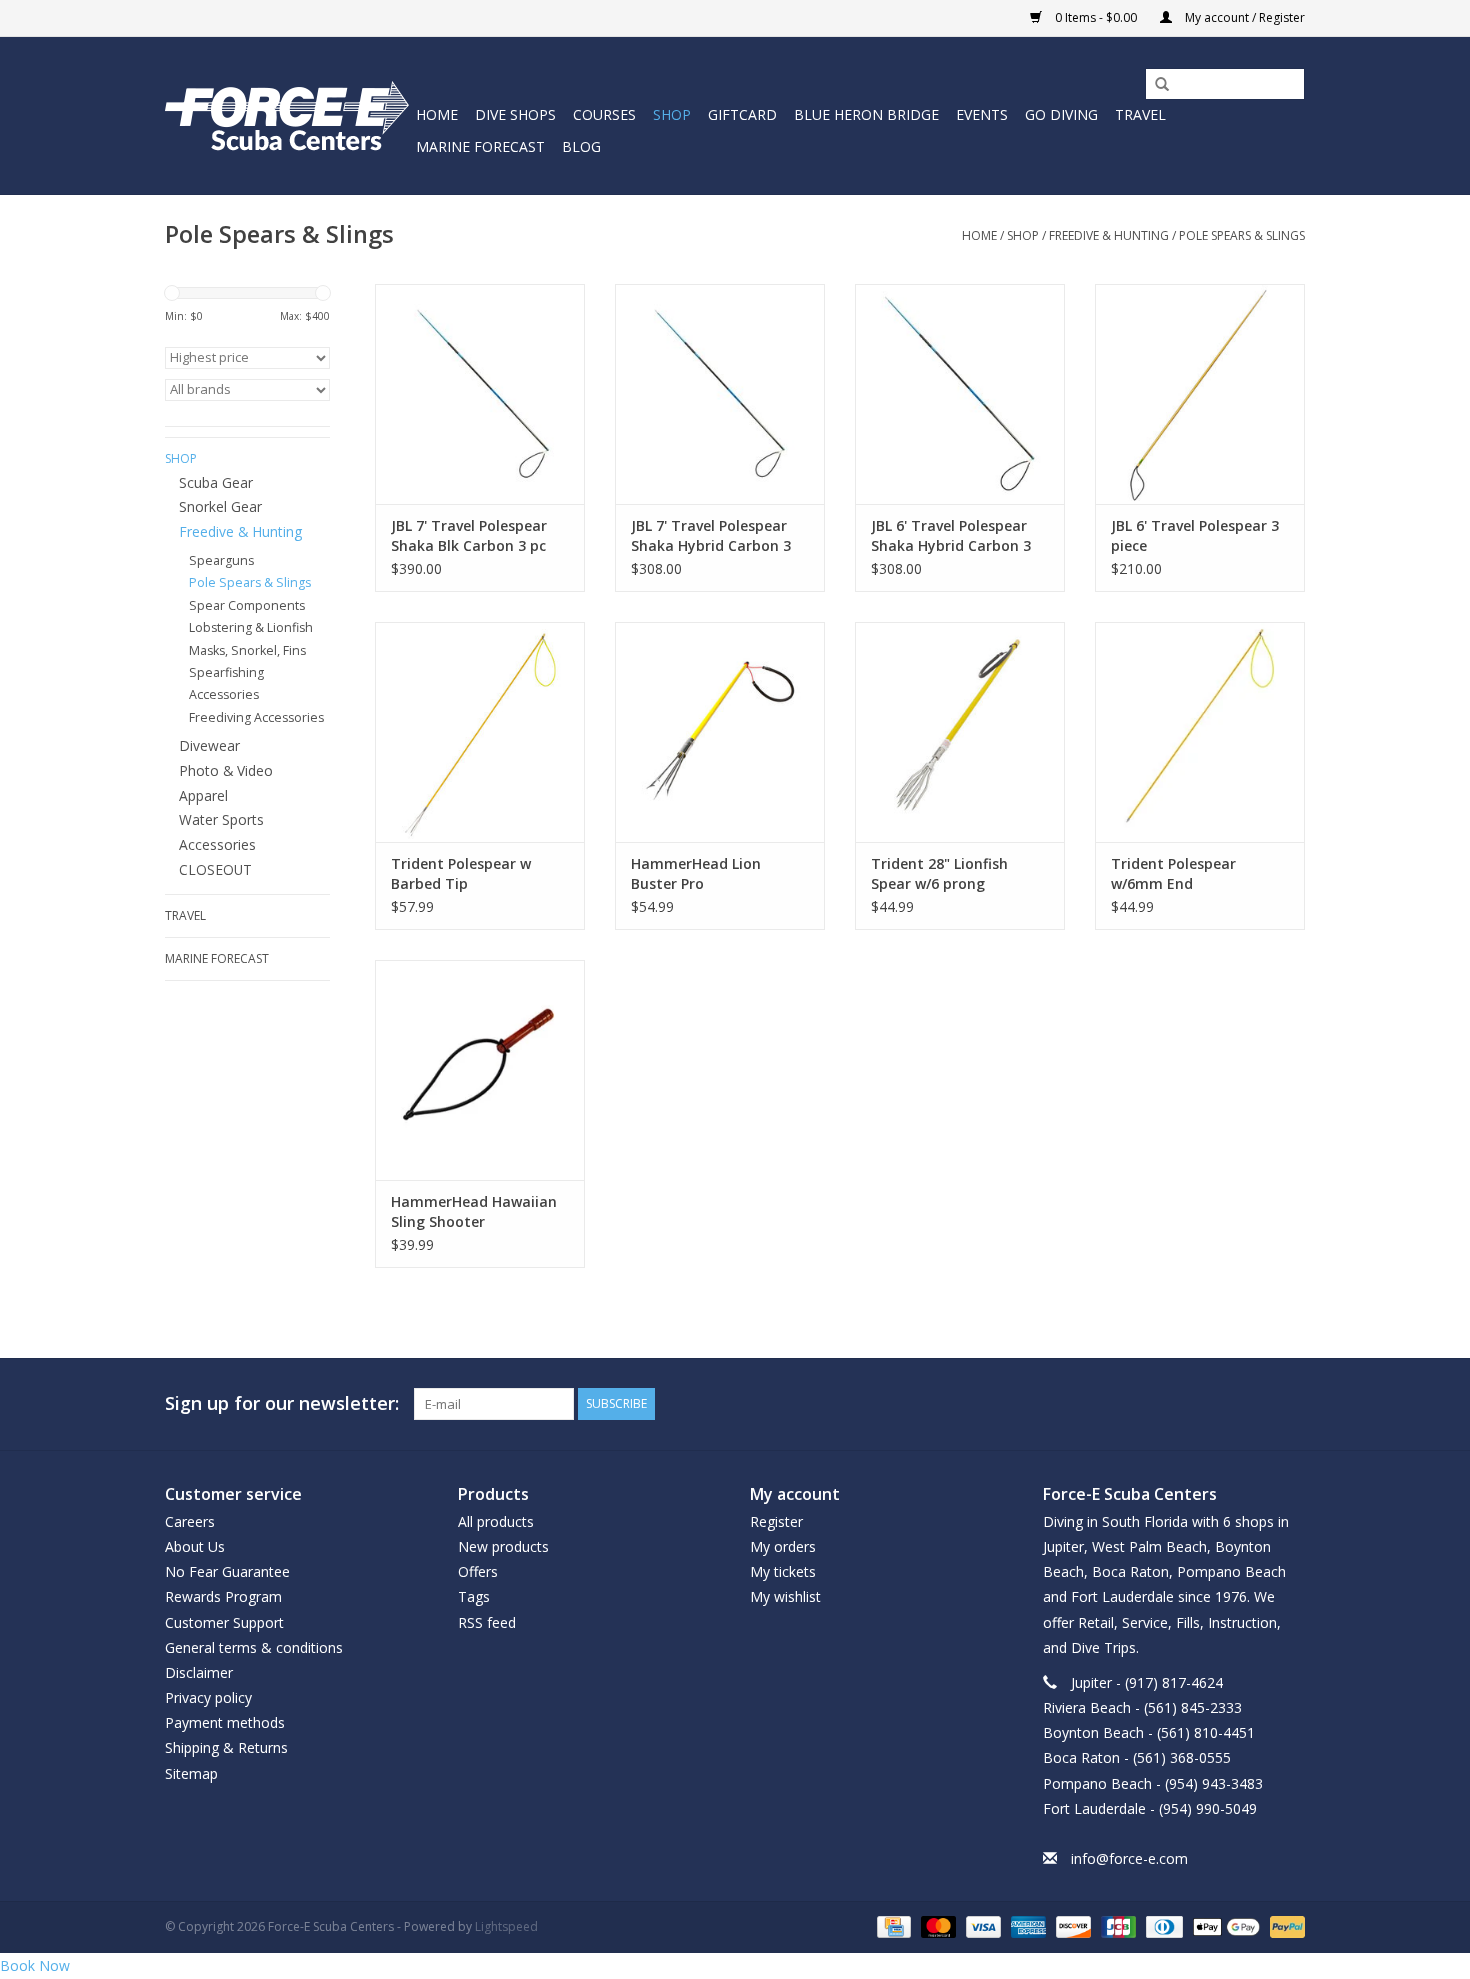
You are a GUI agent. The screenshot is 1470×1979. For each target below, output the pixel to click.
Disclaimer (199, 1672)
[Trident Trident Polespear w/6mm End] (1200, 732)
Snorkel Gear (220, 506)
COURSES (604, 114)
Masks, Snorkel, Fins (247, 650)
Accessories (217, 844)
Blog (581, 146)
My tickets (783, 1571)
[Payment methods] (892, 1926)
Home (437, 114)
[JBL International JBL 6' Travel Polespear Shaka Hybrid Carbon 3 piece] (960, 394)
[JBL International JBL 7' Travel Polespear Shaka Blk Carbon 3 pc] (480, 394)
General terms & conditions (254, 1647)
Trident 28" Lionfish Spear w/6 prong (939, 873)
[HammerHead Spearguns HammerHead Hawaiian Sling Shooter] (480, 1070)
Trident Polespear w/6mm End (1173, 873)
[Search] (1155, 85)
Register (776, 1521)
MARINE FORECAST (480, 146)
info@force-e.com (1129, 1858)
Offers (478, 1571)
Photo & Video (226, 770)
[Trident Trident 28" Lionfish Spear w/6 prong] (960, 732)
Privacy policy (208, 1697)
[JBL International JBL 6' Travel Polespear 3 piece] (1200, 394)
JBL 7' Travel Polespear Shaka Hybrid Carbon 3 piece (711, 536)
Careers (190, 1521)
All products (496, 1521)
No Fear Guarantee (227, 1571)
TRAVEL (1140, 114)
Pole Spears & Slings (1242, 235)
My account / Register (1243, 17)
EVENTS (982, 114)
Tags (474, 1596)
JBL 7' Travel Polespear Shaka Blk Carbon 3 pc (469, 535)
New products (503, 1546)
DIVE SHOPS (515, 114)
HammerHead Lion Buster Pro (696, 873)
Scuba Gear (216, 482)
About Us (195, 1546)
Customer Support (224, 1622)
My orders (783, 1546)
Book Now (35, 1965)
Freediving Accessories (256, 717)
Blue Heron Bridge (866, 114)
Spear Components (247, 605)
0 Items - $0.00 (1096, 17)
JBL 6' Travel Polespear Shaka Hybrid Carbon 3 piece (951, 536)
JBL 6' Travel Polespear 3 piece (1195, 535)
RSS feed (487, 1622)
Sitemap (191, 1773)
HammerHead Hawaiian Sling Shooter (474, 1211)
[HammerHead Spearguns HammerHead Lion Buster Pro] (720, 732)
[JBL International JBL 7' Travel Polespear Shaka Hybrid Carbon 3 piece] (720, 394)
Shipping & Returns (226, 1747)
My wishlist (785, 1596)
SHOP (672, 114)
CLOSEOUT (215, 869)
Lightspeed (506, 1926)
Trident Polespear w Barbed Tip (461, 873)
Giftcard (742, 114)
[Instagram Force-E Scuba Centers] (1289, 1404)
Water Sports (221, 819)
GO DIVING (1061, 114)
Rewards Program (223, 1596)
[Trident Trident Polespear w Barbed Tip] (480, 732)
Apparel (203, 795)
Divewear (209, 745)
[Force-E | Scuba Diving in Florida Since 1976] (287, 115)
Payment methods (225, 1722)
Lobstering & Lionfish (251, 627)
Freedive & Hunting (1109, 235)
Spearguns (221, 560)
